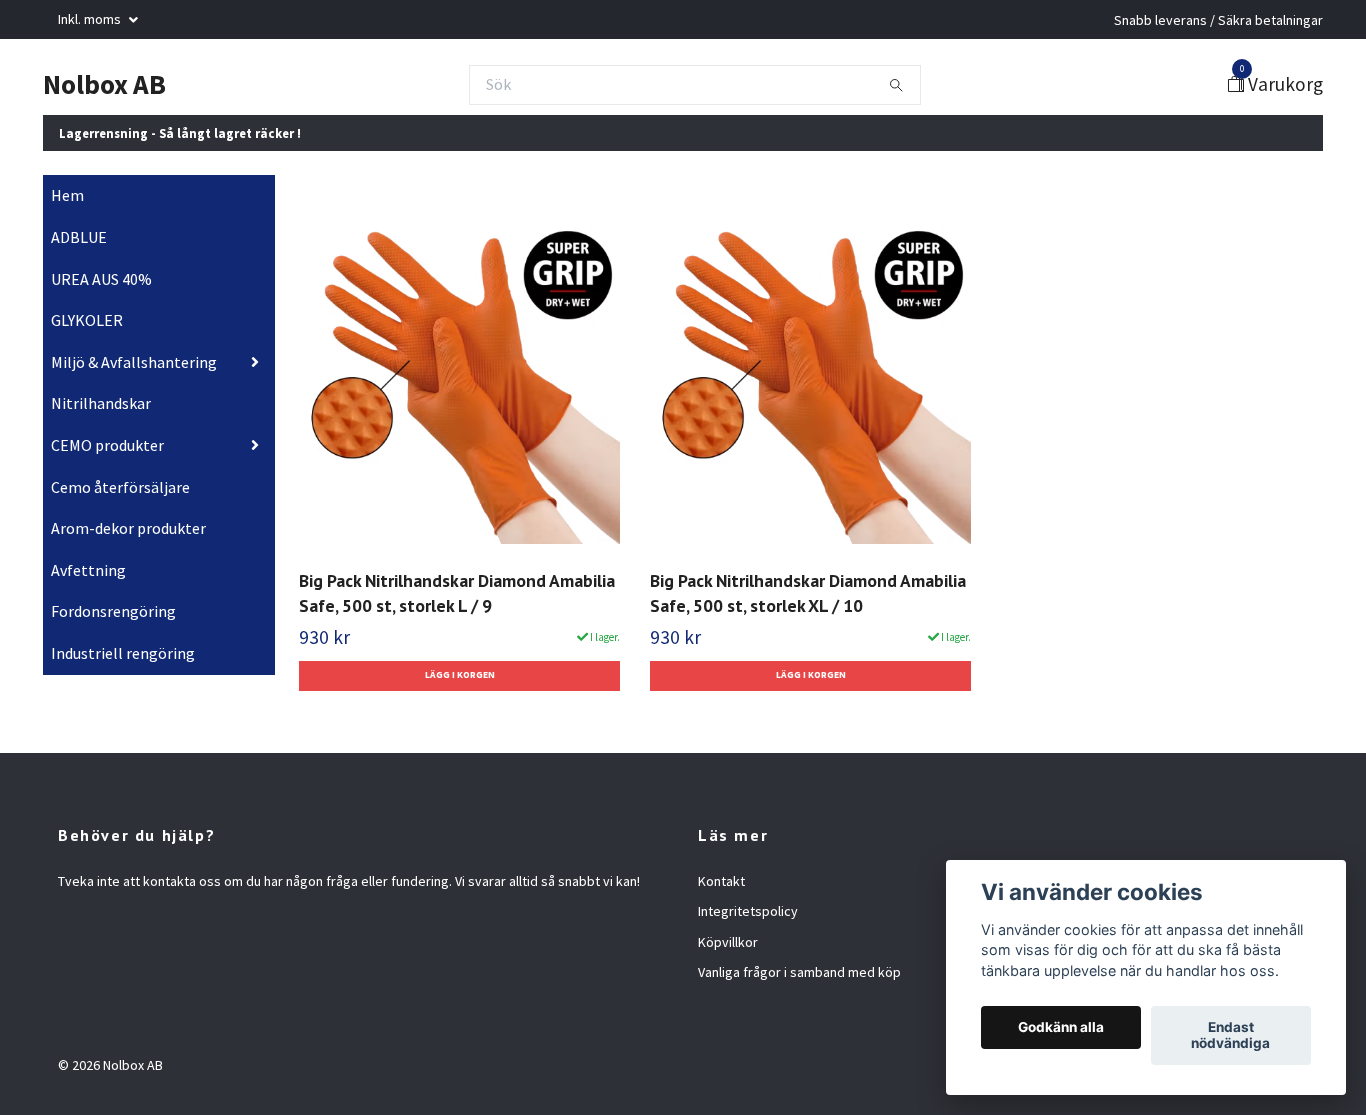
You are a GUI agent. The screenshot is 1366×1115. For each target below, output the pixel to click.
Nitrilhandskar (101, 403)
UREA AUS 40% (101, 279)
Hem (67, 195)
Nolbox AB (104, 84)
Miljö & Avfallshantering (134, 362)
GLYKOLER (87, 320)
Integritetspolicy (748, 911)
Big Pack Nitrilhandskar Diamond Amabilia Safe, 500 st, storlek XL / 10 (808, 594)
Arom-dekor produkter (128, 528)
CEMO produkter (107, 445)
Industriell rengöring (123, 653)
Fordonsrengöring (113, 611)
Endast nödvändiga (1230, 1036)
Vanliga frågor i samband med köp (799, 972)
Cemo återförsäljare (120, 487)
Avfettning (88, 570)
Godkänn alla (1061, 1028)
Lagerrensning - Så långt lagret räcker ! (180, 133)
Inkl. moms (91, 19)
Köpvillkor (728, 942)
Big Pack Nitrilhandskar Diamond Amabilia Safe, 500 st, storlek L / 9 (457, 594)
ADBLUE (79, 237)
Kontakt (721, 881)
